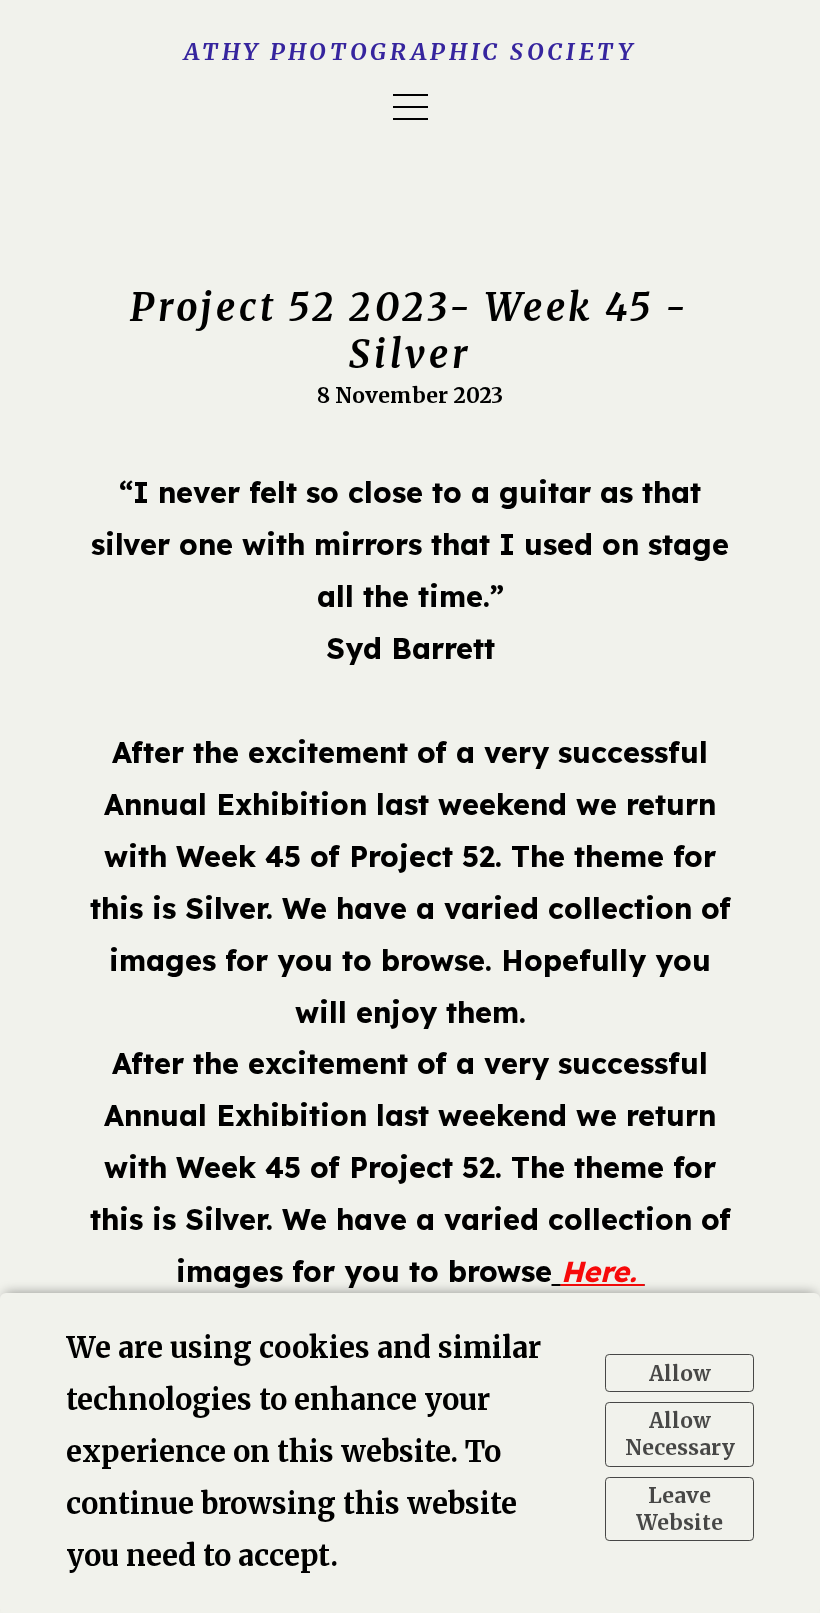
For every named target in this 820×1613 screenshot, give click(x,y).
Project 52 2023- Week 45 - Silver (410, 331)
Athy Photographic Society (410, 51)
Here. (603, 1271)
